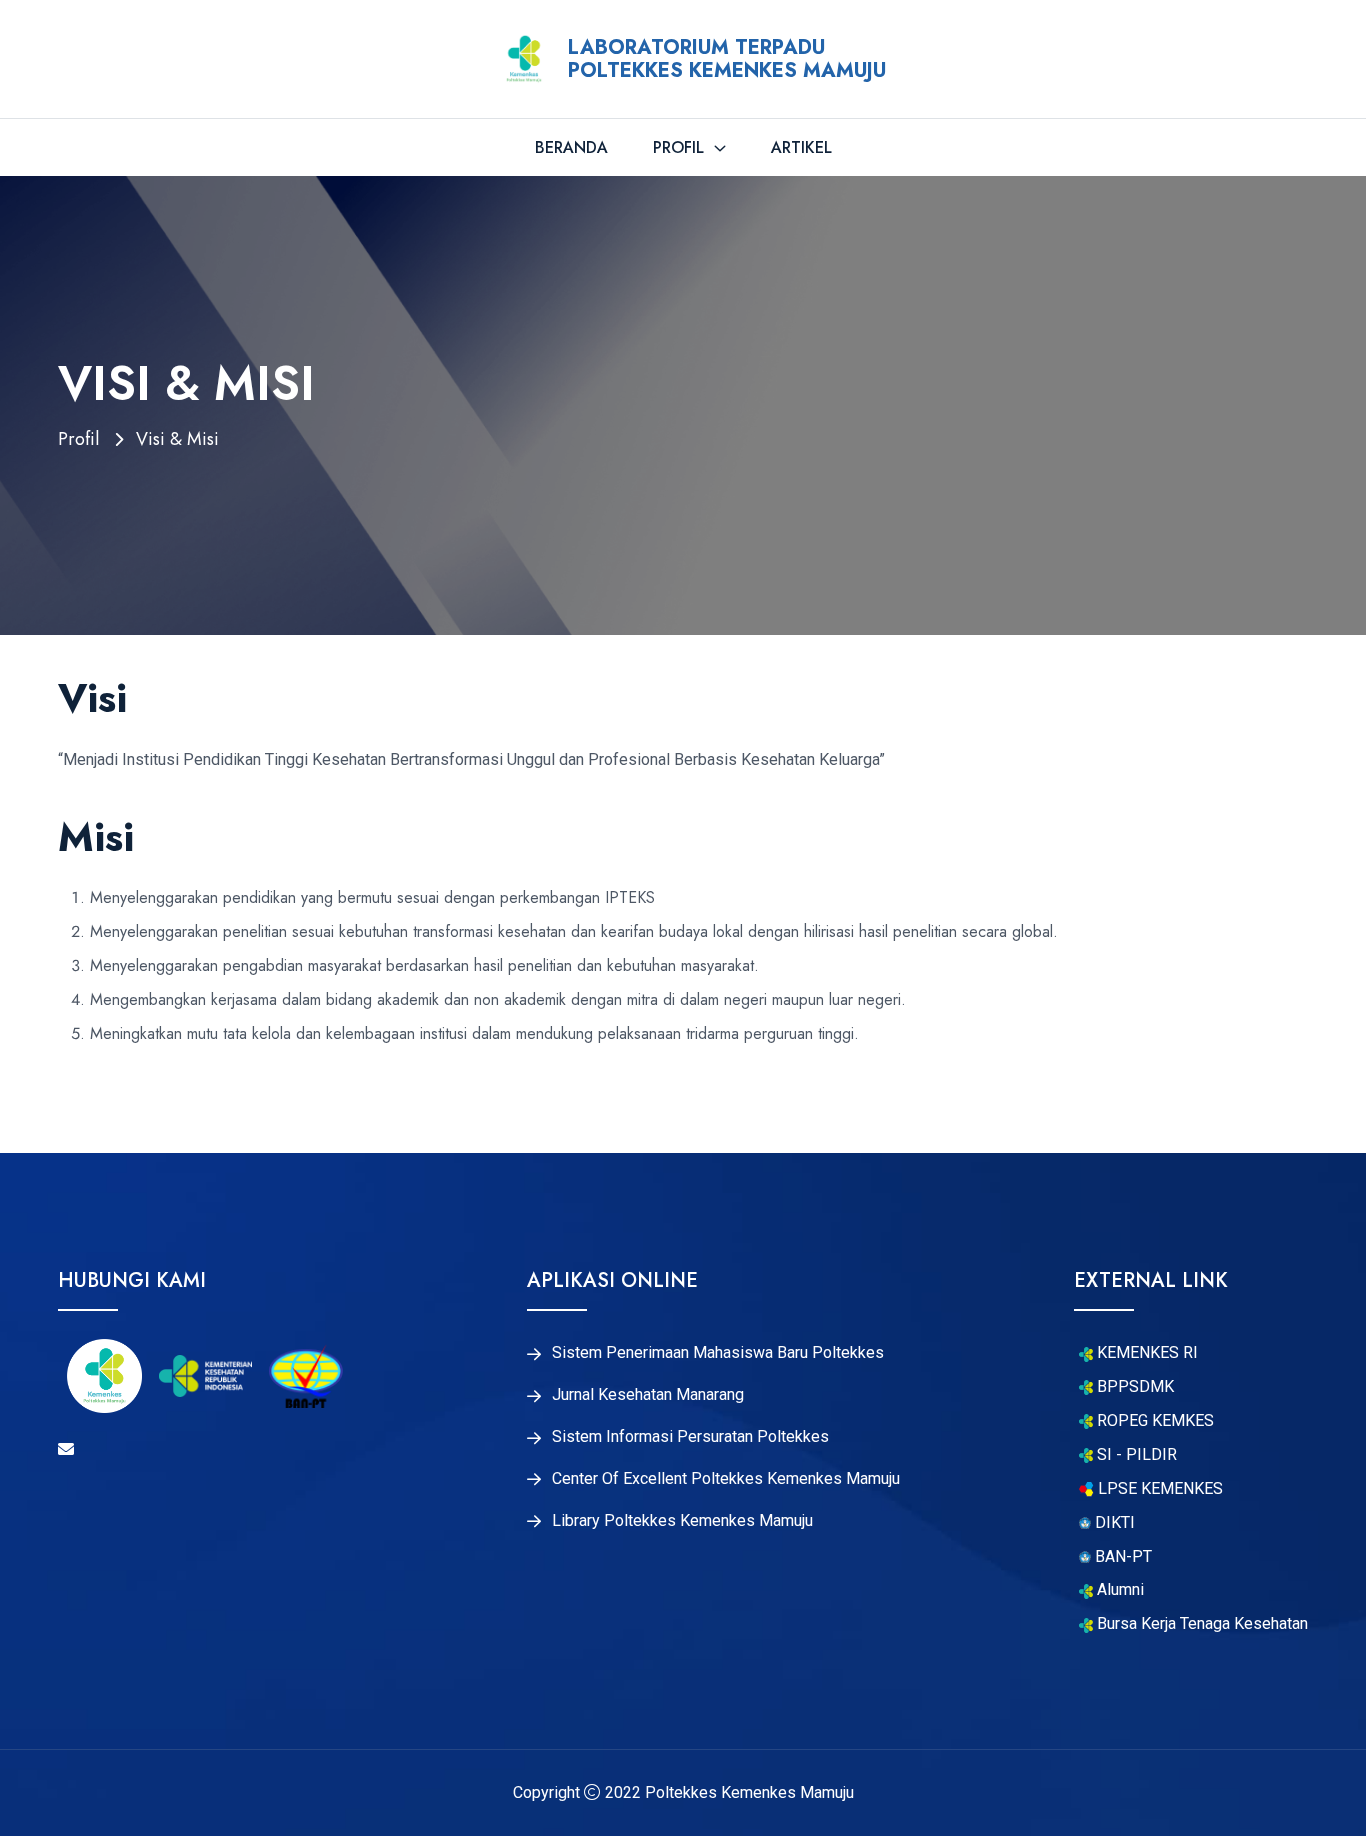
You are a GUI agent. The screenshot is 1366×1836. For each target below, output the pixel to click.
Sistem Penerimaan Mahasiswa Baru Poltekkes (718, 1353)
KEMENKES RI (1145, 1353)
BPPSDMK (1133, 1387)
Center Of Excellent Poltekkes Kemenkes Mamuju (726, 1479)
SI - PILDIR (1135, 1455)
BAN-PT (1121, 1557)
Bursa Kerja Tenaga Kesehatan (1200, 1624)
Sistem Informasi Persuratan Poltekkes (690, 1437)
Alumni (1118, 1590)
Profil (681, 147)
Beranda (571, 147)
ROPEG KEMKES (1153, 1421)
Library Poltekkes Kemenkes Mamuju (682, 1521)
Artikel (801, 147)
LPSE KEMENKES (1158, 1489)
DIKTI (1113, 1523)
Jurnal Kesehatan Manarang (648, 1395)
